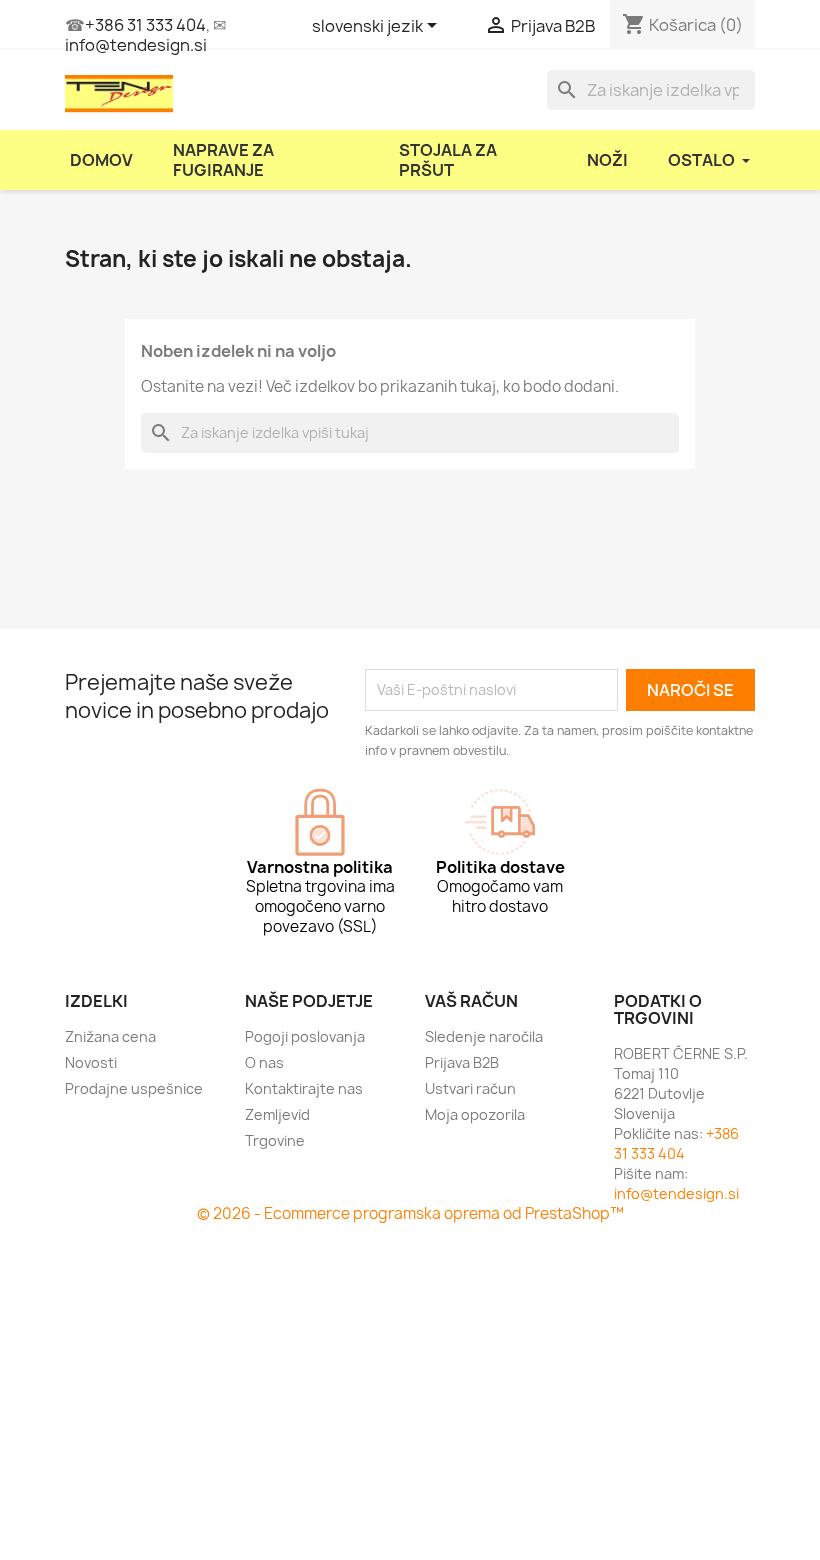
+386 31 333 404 (145, 25)
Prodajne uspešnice (134, 1088)
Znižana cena (110, 1036)
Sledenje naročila (484, 1036)
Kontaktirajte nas (304, 1088)
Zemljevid (277, 1114)
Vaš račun (471, 1001)
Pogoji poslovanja (305, 1036)
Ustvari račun (470, 1088)
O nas (264, 1062)
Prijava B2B (462, 1062)
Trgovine (275, 1140)
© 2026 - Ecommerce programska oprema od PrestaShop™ (410, 1213)
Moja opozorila (475, 1114)
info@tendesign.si (136, 45)
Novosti (91, 1062)
